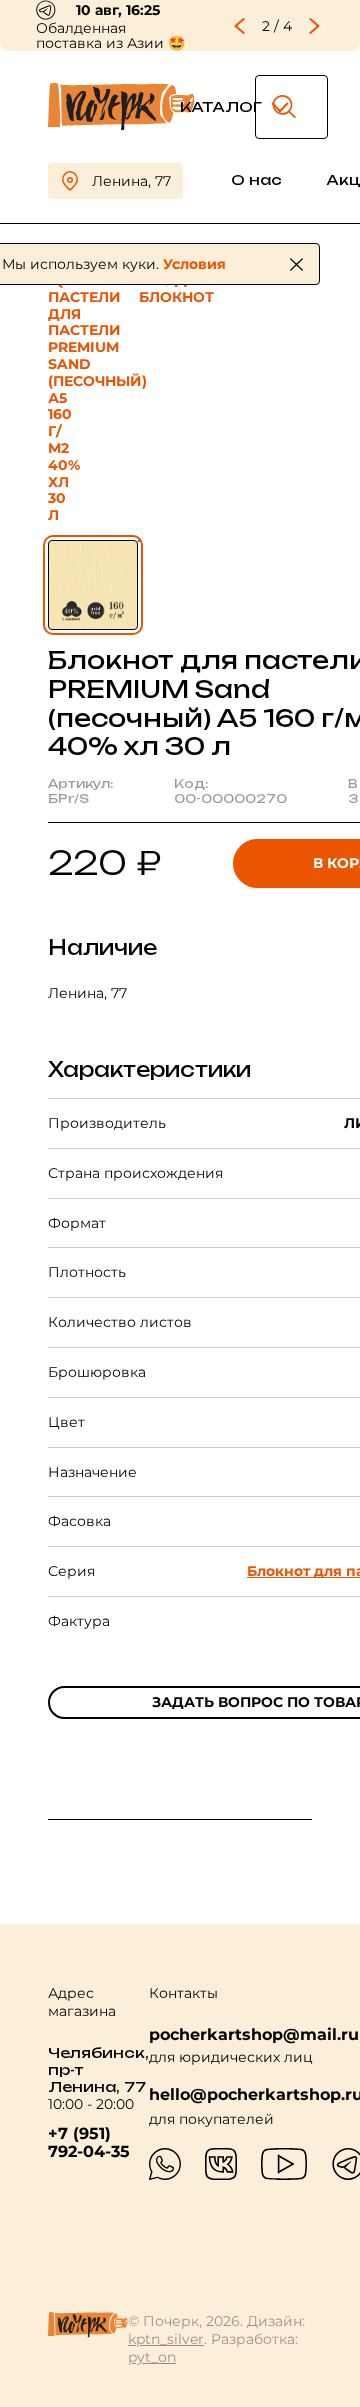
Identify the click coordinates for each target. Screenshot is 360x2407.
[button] (240, 26)
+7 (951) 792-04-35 (89, 2143)
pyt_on (152, 2357)
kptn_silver (166, 2339)
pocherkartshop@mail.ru (254, 2034)
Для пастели (128, 288)
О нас (256, 179)
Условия (194, 264)
